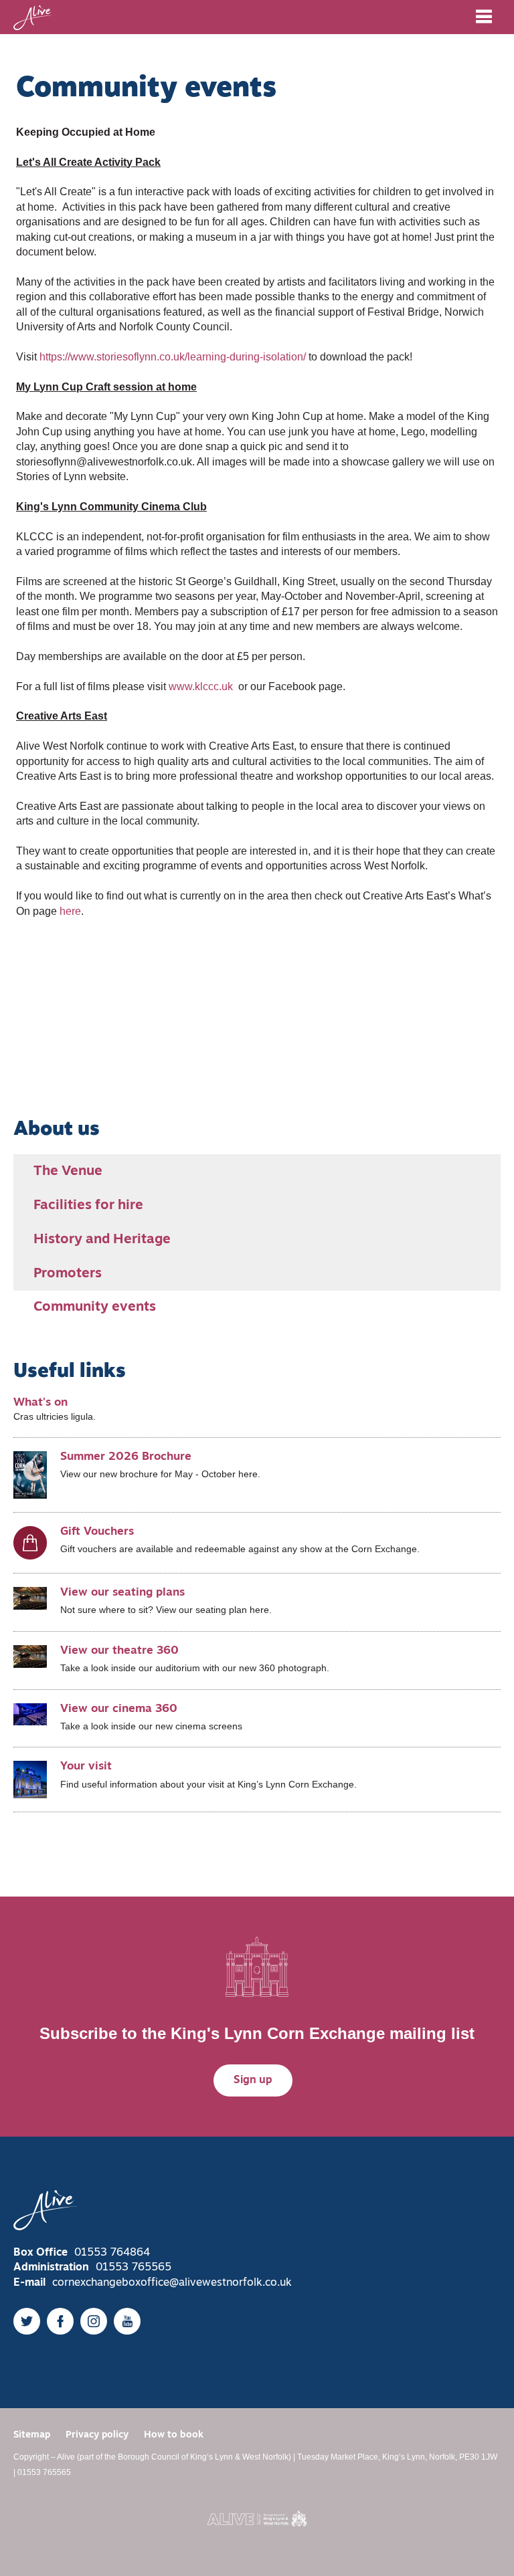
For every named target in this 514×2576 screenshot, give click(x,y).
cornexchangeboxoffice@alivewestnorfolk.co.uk (172, 2283)
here (70, 911)
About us (57, 1130)
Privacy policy (97, 2435)
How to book (174, 2435)
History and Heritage (102, 1240)
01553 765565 (134, 2268)
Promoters (68, 1274)
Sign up (253, 2080)
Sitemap (32, 2435)
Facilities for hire (88, 1206)
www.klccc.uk (202, 686)
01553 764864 (112, 2253)
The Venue (68, 1172)
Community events (95, 1307)
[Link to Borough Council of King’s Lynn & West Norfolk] (257, 2518)
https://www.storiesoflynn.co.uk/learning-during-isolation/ (173, 357)
